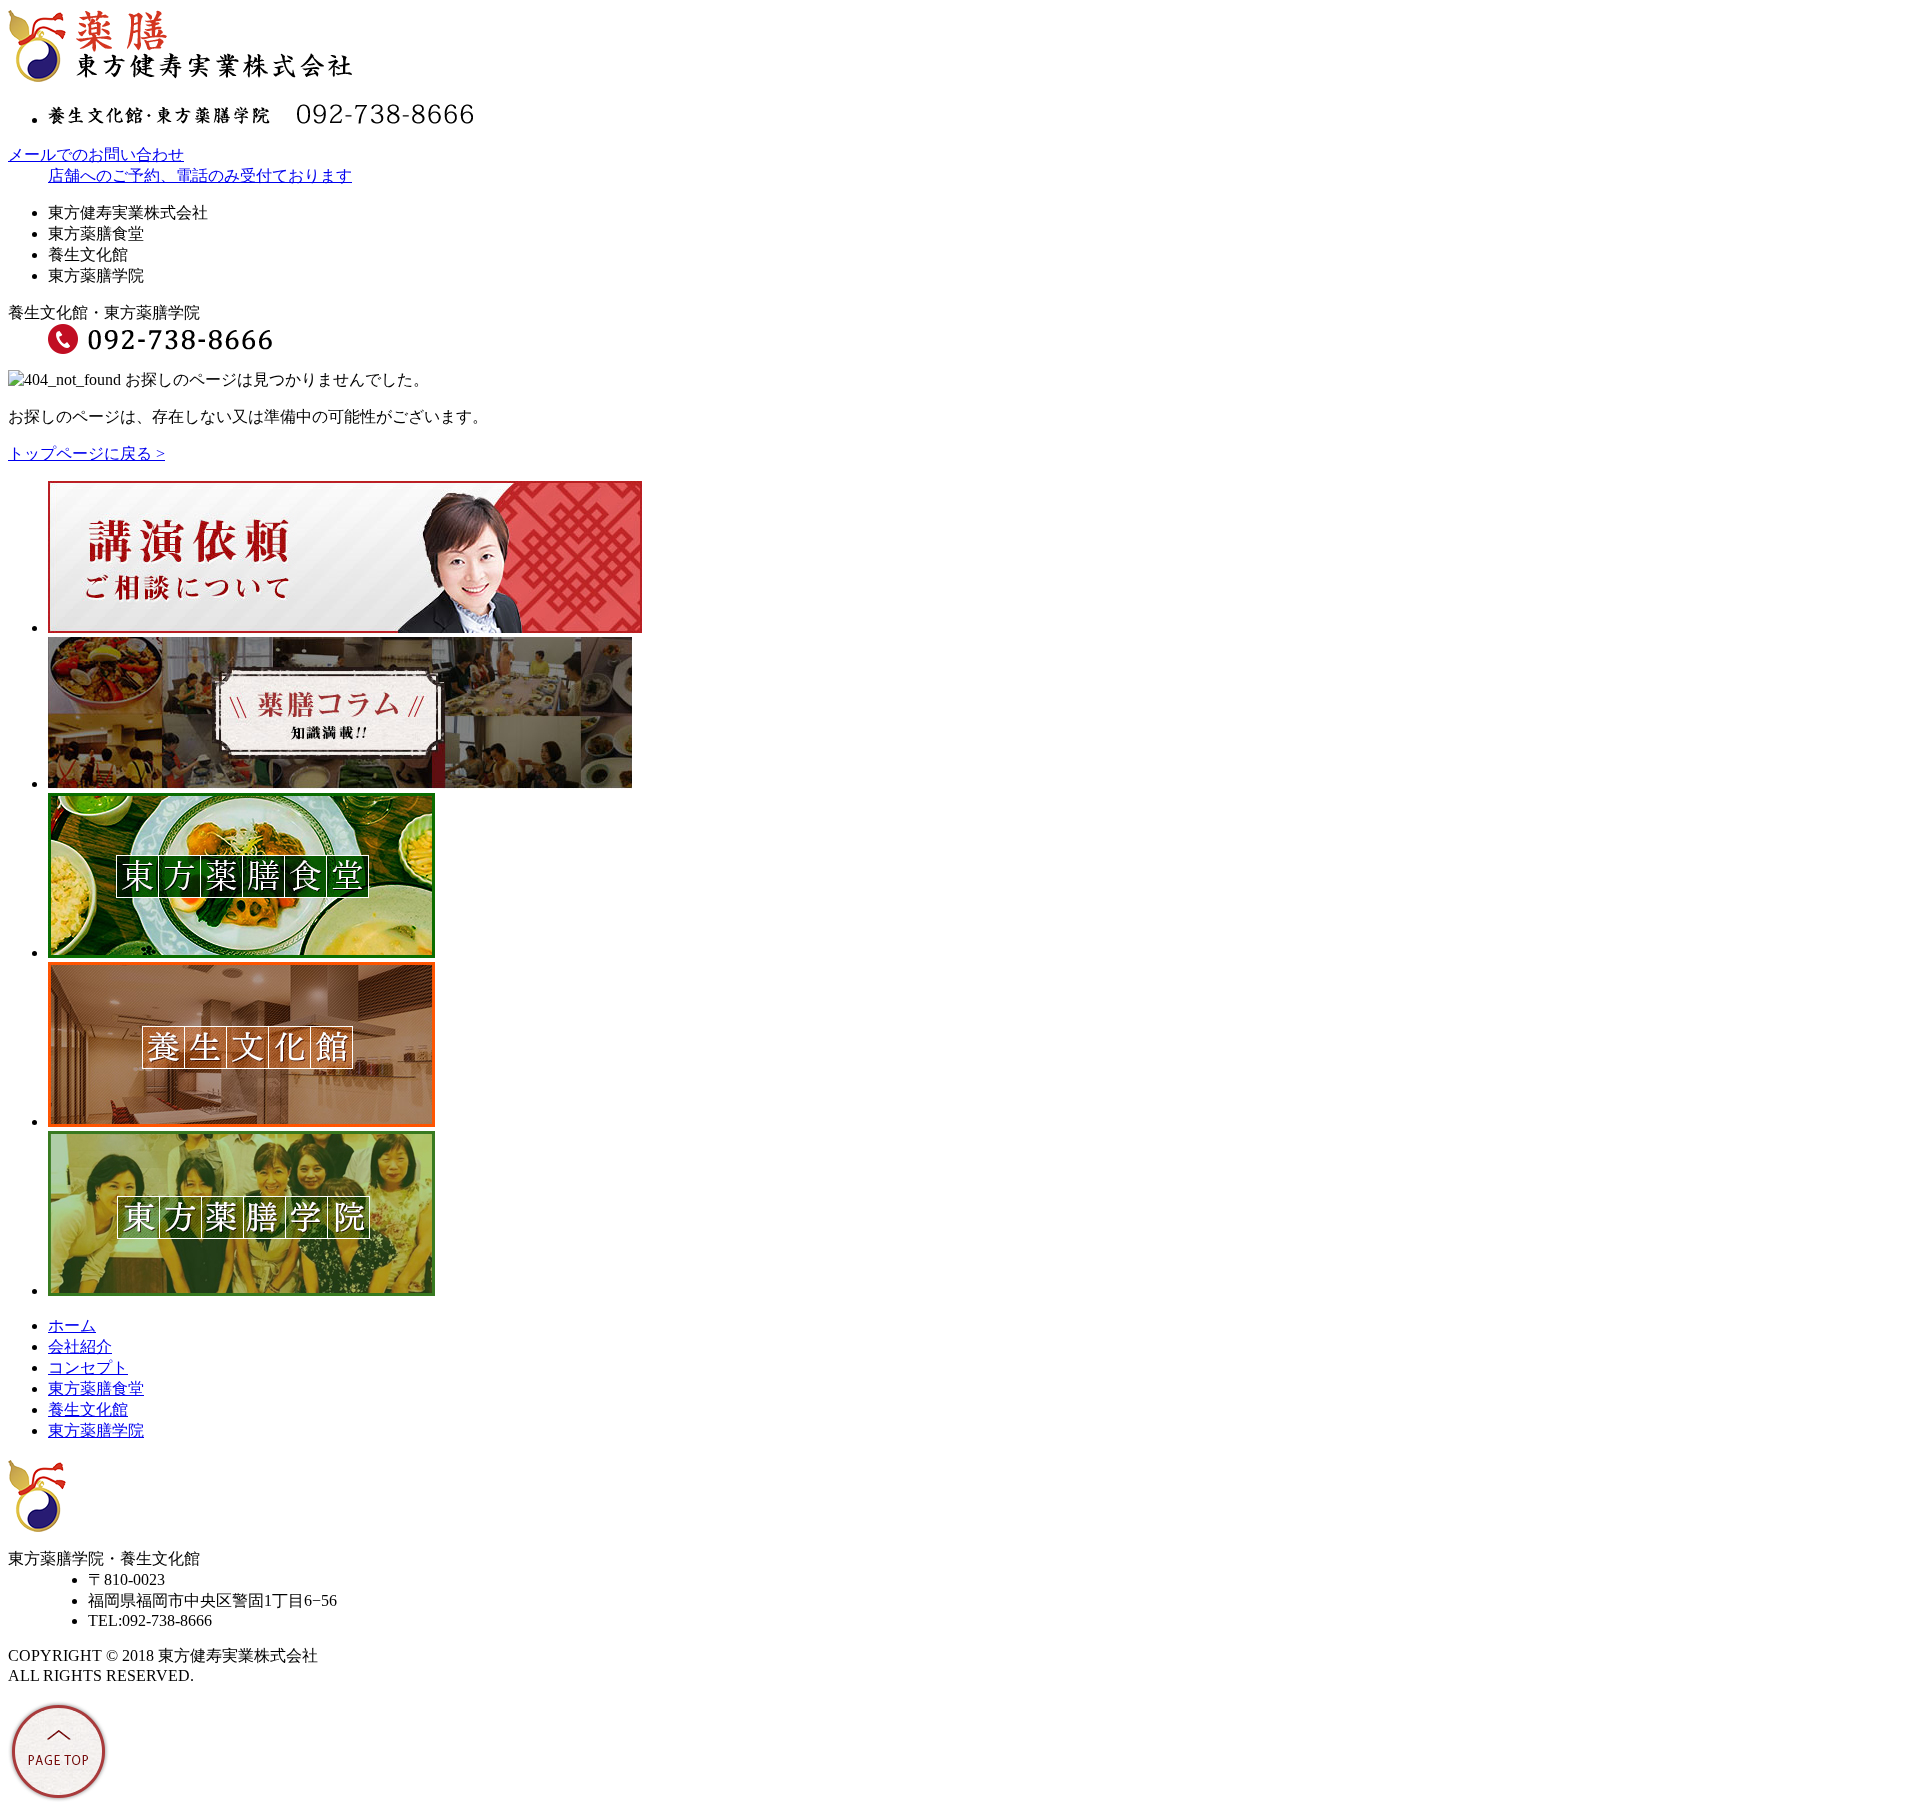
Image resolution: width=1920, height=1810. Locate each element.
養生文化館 (88, 1409)
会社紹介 (80, 1346)
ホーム (72, 1325)
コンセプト (88, 1367)
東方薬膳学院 (96, 1430)
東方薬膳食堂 (96, 1388)
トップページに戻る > (86, 453)
